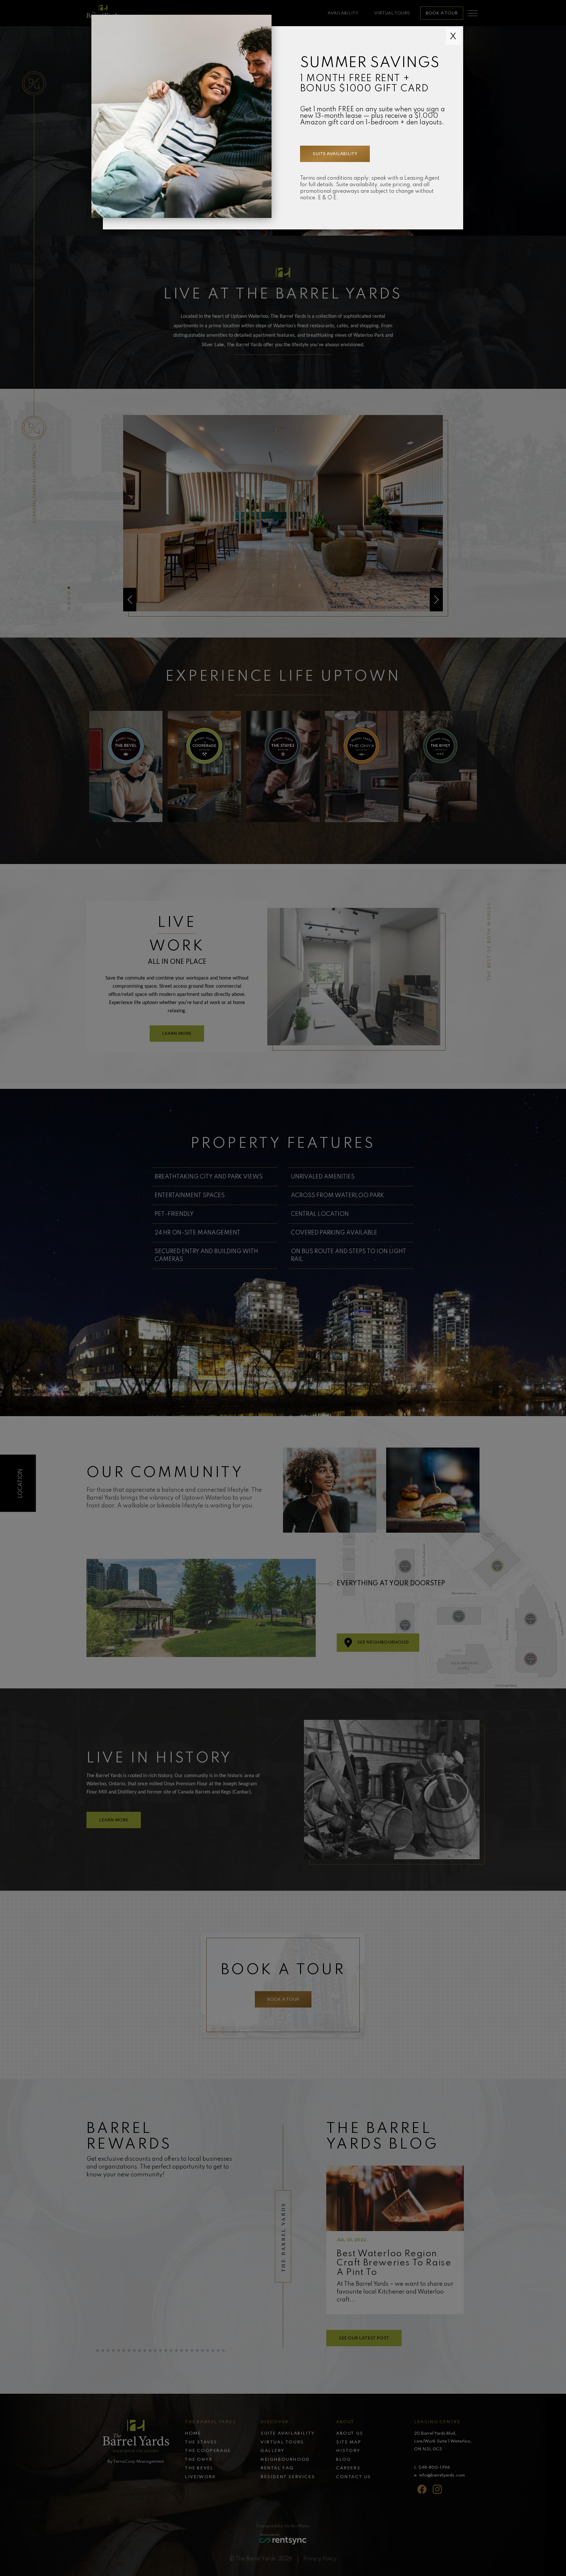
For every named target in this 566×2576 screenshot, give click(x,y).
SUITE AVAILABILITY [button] (335, 154)
